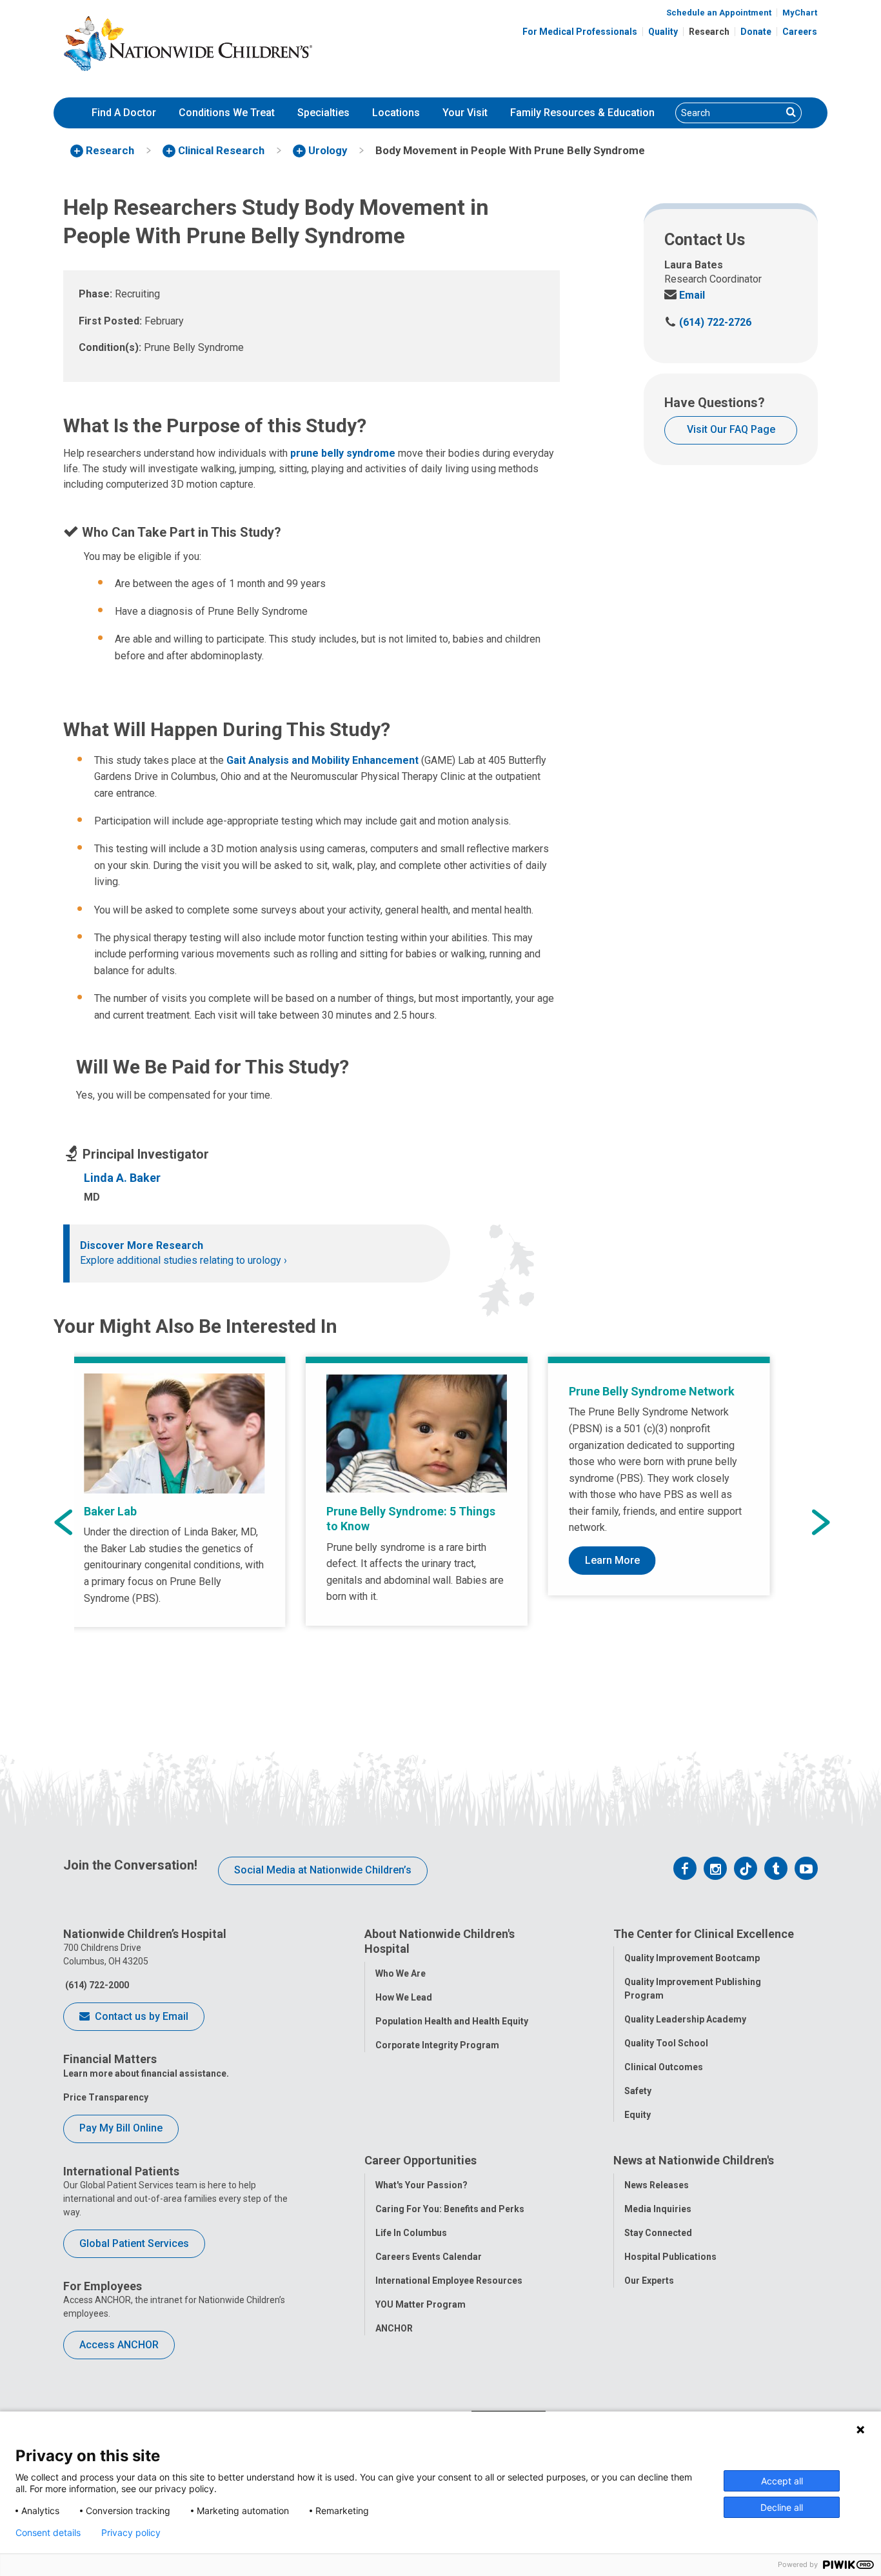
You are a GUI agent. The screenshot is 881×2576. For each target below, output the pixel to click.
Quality (663, 32)
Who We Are (401, 1973)
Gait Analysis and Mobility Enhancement (322, 760)
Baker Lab (110, 1511)
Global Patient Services (134, 2243)
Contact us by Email (140, 2016)
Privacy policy (131, 2533)
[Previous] (63, 1523)
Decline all (782, 2507)
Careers (800, 32)
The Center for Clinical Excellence (704, 1934)
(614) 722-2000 (96, 1985)
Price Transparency (106, 2097)
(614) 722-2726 (708, 322)
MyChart (800, 13)
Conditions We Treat (227, 113)
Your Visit (465, 113)
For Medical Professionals (580, 32)
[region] (440, 1523)
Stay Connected (658, 2233)
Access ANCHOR (119, 2345)
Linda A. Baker (122, 1178)
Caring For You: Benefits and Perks (450, 2209)
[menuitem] (124, 113)
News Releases (657, 2185)
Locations (396, 113)
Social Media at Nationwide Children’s (323, 1870)
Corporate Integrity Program (437, 2045)
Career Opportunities (421, 2160)
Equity (638, 2115)
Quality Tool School (666, 2043)
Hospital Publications (670, 2257)
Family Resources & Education (582, 113)
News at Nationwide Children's (694, 2160)
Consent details (48, 2533)
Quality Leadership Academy (685, 2019)
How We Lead (404, 1997)
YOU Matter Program (421, 2304)
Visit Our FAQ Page (731, 429)
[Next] (821, 1523)
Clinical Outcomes (664, 2067)
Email (685, 295)
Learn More (612, 1560)
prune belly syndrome (343, 453)
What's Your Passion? (421, 2185)
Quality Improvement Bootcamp (692, 1958)
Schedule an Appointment (719, 13)
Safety (638, 2091)
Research (709, 32)
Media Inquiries (658, 2209)
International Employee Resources (449, 2281)
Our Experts (649, 2281)
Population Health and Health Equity (452, 2021)
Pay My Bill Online (121, 2128)
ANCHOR (394, 2328)
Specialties (323, 113)
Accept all (782, 2481)
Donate (756, 32)
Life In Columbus (411, 2233)
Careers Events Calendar (429, 2257)
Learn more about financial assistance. (146, 2073)
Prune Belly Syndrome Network (652, 1391)
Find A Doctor (124, 113)
